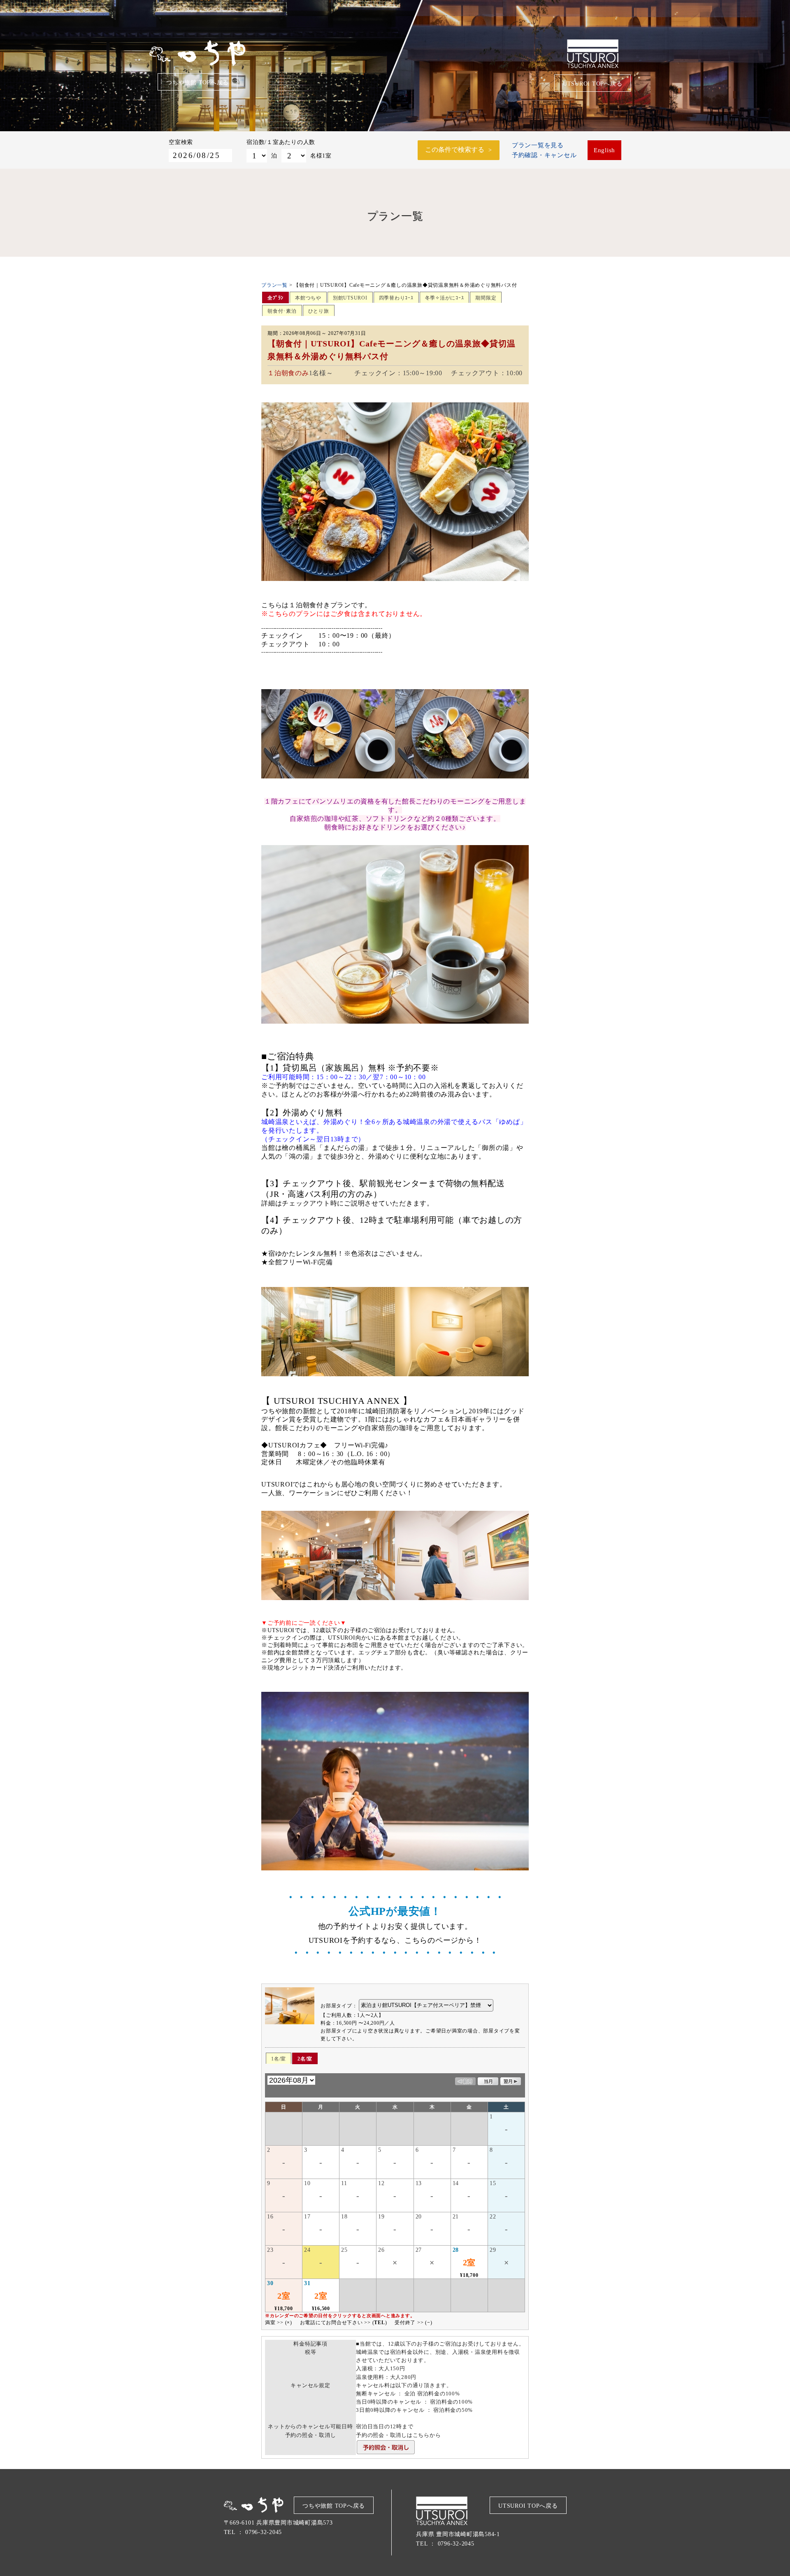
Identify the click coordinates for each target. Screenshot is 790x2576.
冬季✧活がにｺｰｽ (445, 298)
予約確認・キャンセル (544, 155)
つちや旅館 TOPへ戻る (197, 82)
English (604, 150)
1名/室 (279, 2059)
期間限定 (486, 298)
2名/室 (305, 2059)
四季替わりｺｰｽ (396, 298)
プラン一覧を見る (538, 145)
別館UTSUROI (350, 298)
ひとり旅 (319, 311)
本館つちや (308, 298)
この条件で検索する (455, 150)
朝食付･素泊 (282, 311)
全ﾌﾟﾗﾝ (275, 298)
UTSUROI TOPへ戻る (593, 84)
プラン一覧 (274, 285)
